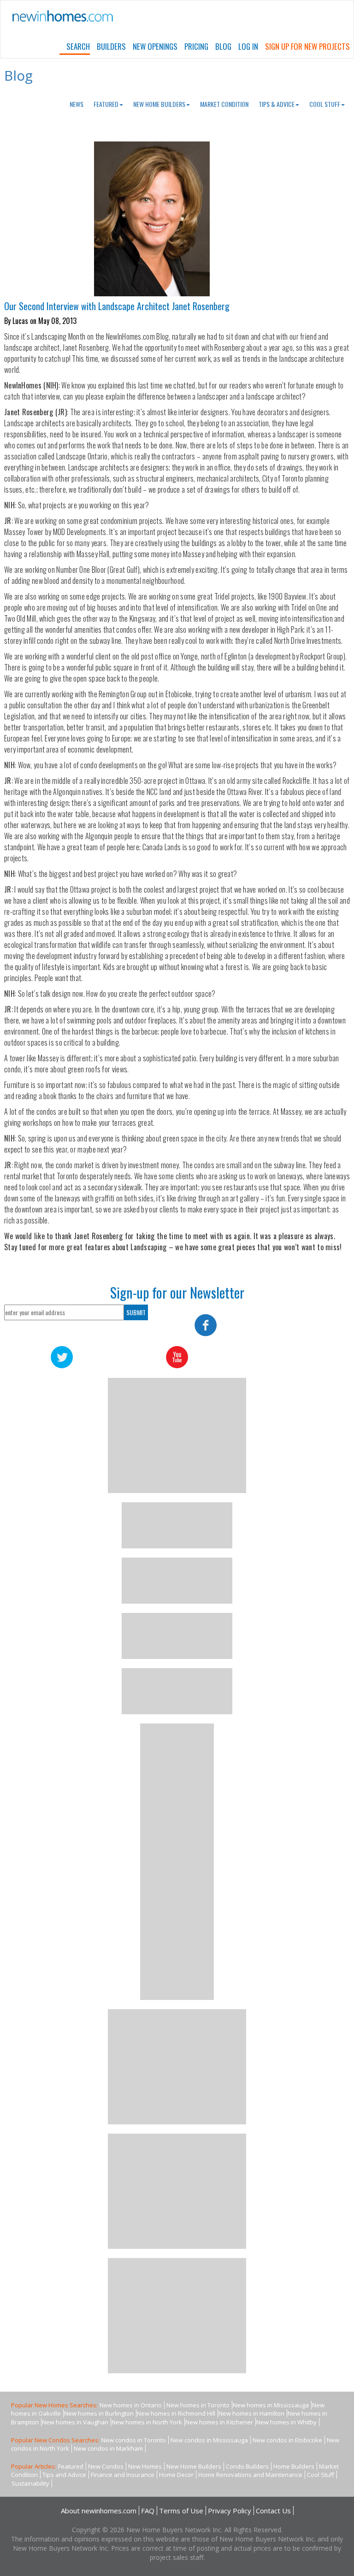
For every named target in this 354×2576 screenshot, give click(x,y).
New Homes (145, 2466)
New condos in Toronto (134, 2440)
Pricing (196, 46)
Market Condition (224, 104)
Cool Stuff (325, 104)
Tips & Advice (277, 104)
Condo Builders (247, 2466)
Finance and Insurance (123, 2475)
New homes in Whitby (286, 2422)
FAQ (148, 2511)
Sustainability (30, 2483)
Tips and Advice (64, 2475)
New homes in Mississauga (271, 2405)
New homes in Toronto (198, 2405)
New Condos (106, 2466)
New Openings (155, 46)
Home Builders (294, 2466)
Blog (223, 46)
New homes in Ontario (131, 2405)
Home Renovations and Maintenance (250, 2475)
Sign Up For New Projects (307, 46)
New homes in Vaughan (75, 2422)
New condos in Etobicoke (287, 2440)
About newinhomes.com (99, 2511)
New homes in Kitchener (219, 2422)
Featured (106, 104)
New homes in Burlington (99, 2413)
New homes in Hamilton (251, 2413)
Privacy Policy (230, 2511)
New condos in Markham (108, 2448)
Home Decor (176, 2475)
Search (78, 46)
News (77, 104)
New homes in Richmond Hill (176, 2413)
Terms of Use (181, 2511)
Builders (111, 46)
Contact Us (273, 2511)
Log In (248, 46)
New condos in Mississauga (209, 2440)
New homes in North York (147, 2422)
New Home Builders (159, 104)
